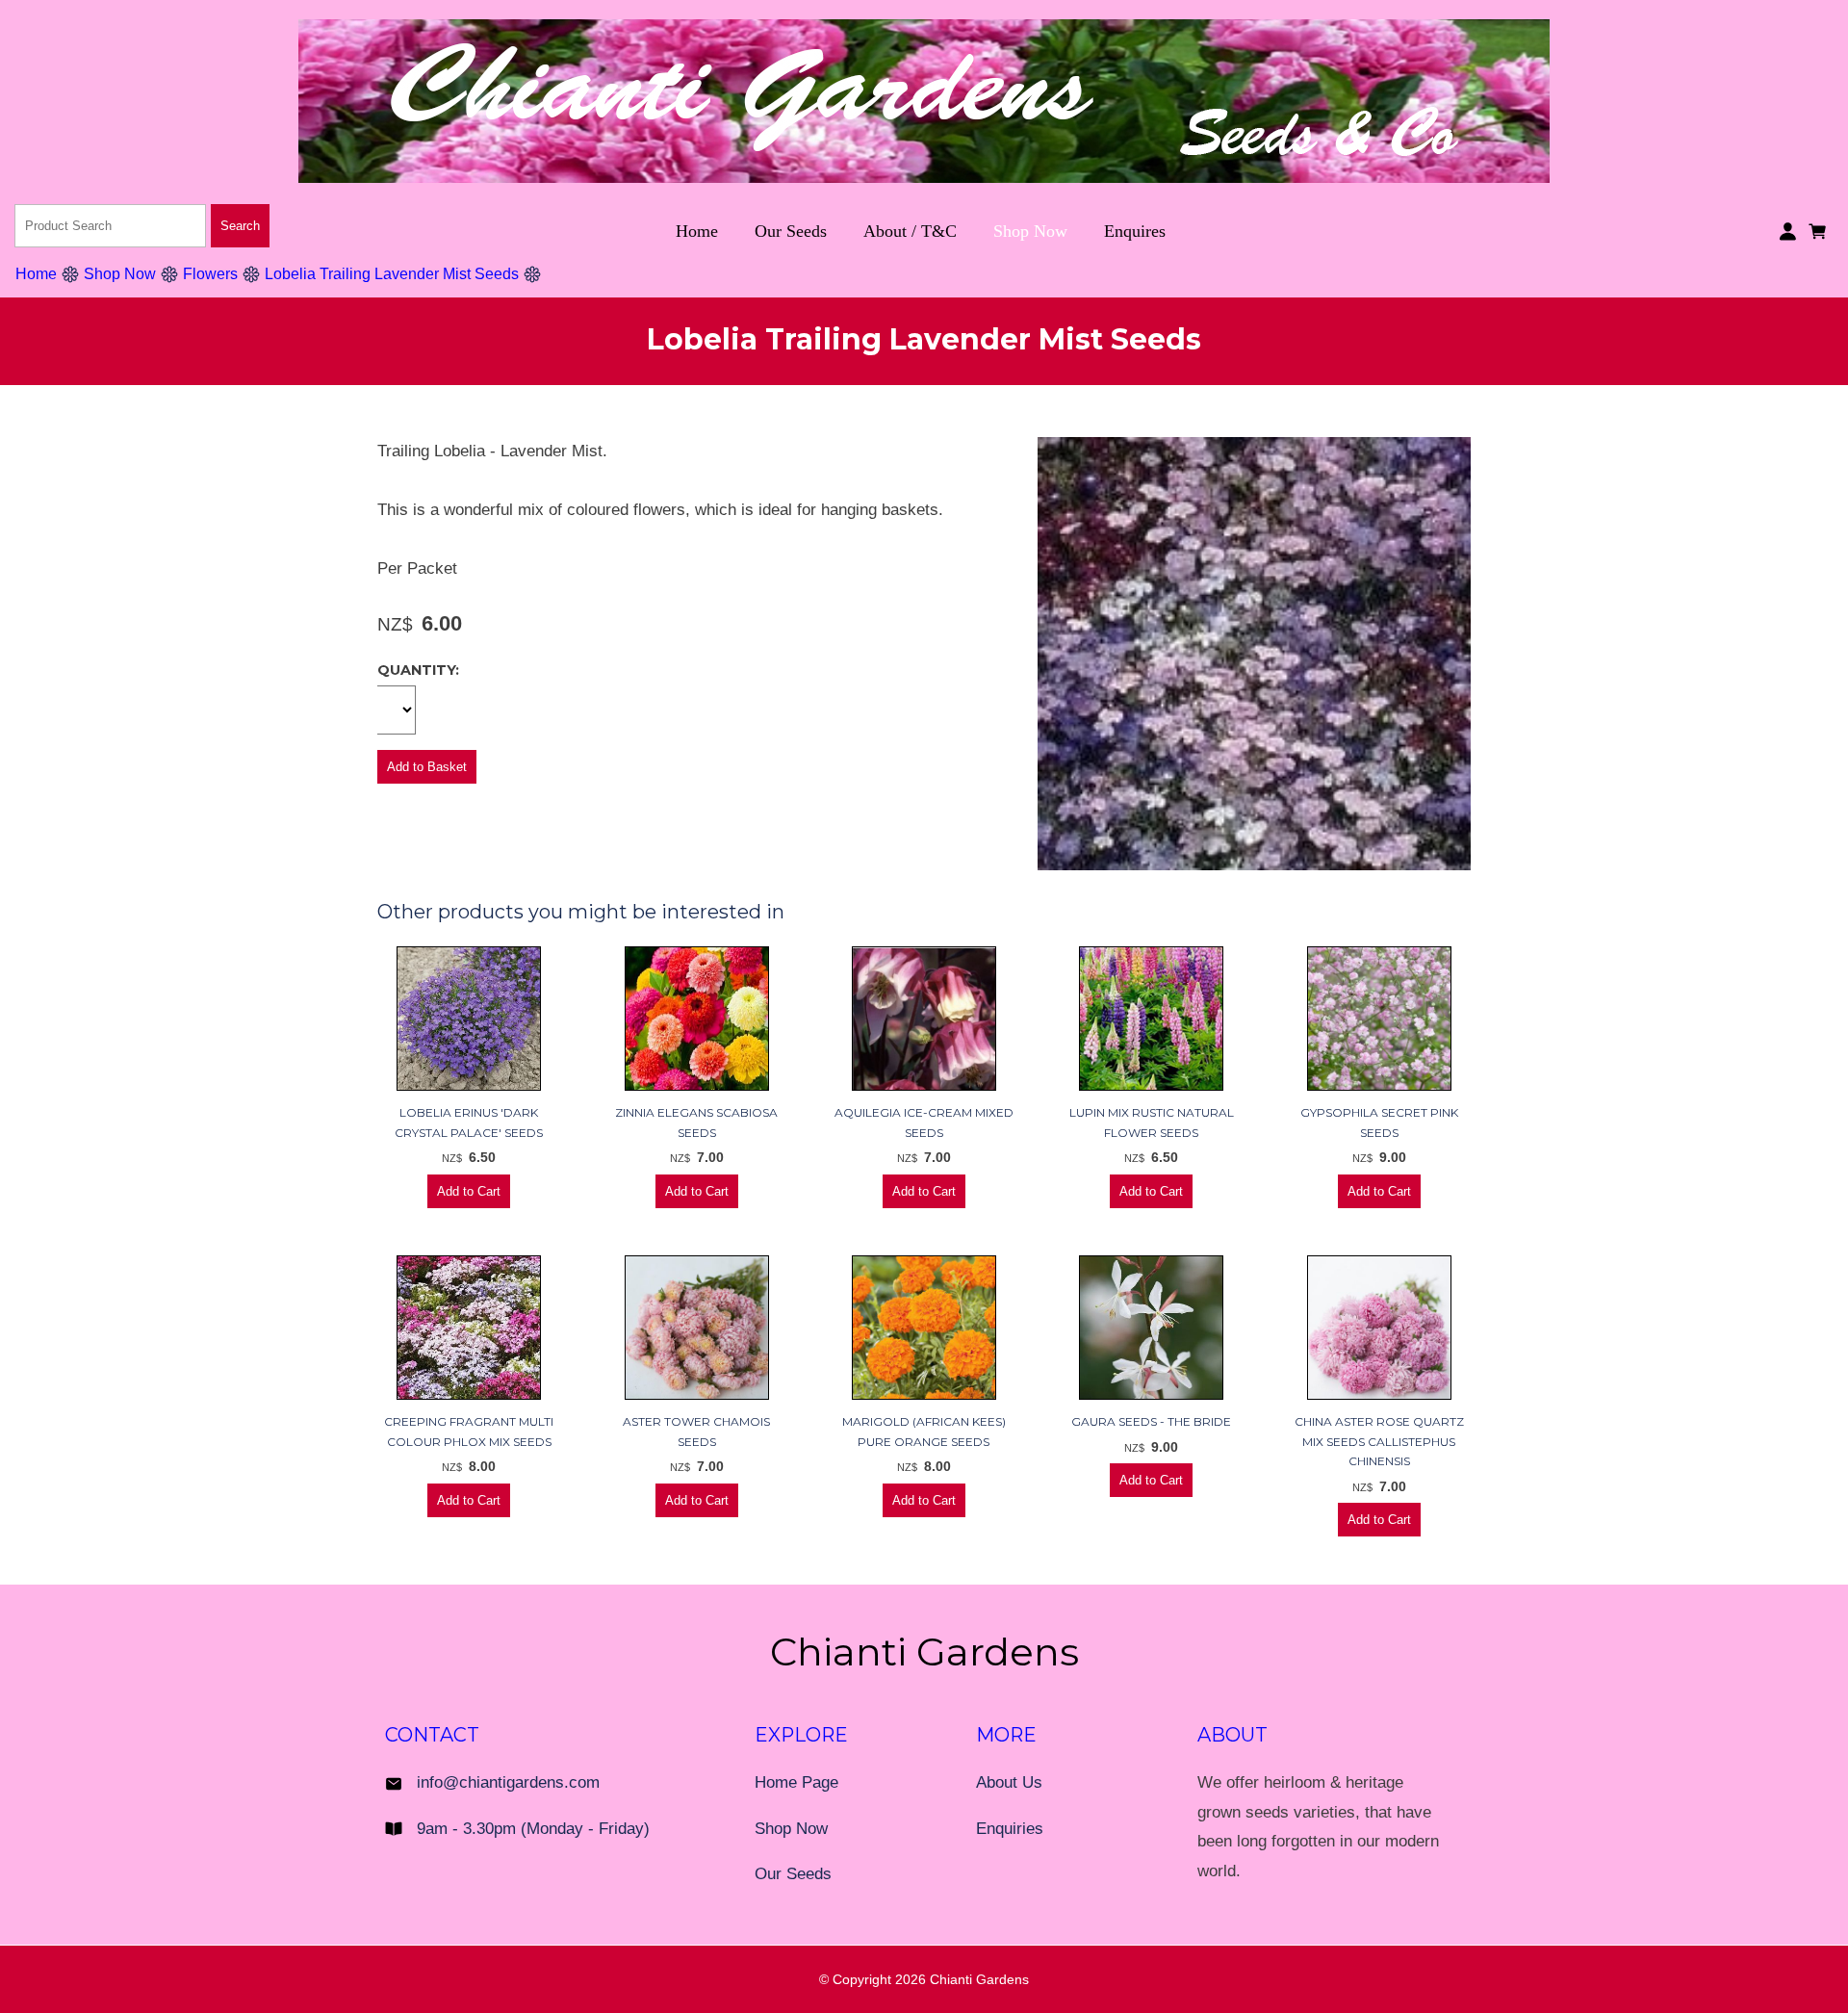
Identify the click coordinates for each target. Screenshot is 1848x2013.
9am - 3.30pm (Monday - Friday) (533, 1829)
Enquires (1135, 231)
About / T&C (910, 231)
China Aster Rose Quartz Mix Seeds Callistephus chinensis (1379, 1441)
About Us (1009, 1782)
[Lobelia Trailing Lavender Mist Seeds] (1254, 865)
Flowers (210, 274)
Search (240, 226)
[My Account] (1788, 232)
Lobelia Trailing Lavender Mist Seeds (392, 274)
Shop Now (1030, 231)
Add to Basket (427, 767)
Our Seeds (791, 231)
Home (697, 231)
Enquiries (1010, 1829)
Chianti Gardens (979, 1979)
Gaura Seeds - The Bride (1151, 1421)
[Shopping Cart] (1821, 230)
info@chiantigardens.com (508, 1782)
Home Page (796, 1782)
